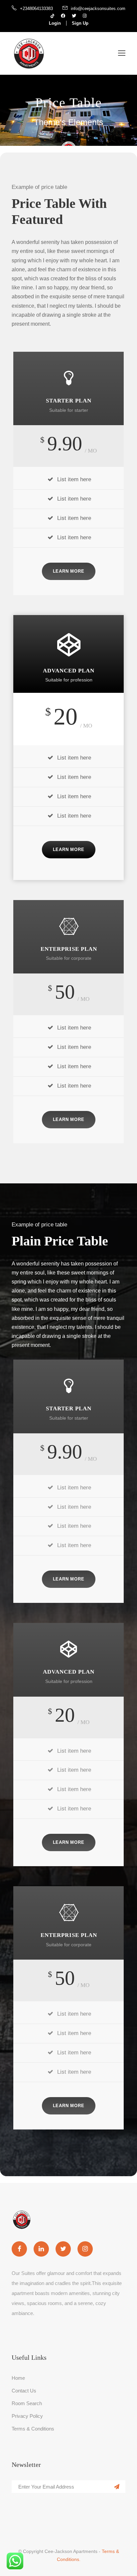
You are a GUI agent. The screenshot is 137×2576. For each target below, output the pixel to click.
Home (18, 2378)
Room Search (27, 2403)
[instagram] (85, 16)
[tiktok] (52, 16)
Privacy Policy (27, 2416)
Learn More (69, 571)
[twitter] (74, 16)
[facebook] (63, 16)
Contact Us (24, 2391)
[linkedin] (41, 2249)
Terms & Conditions (33, 2429)
